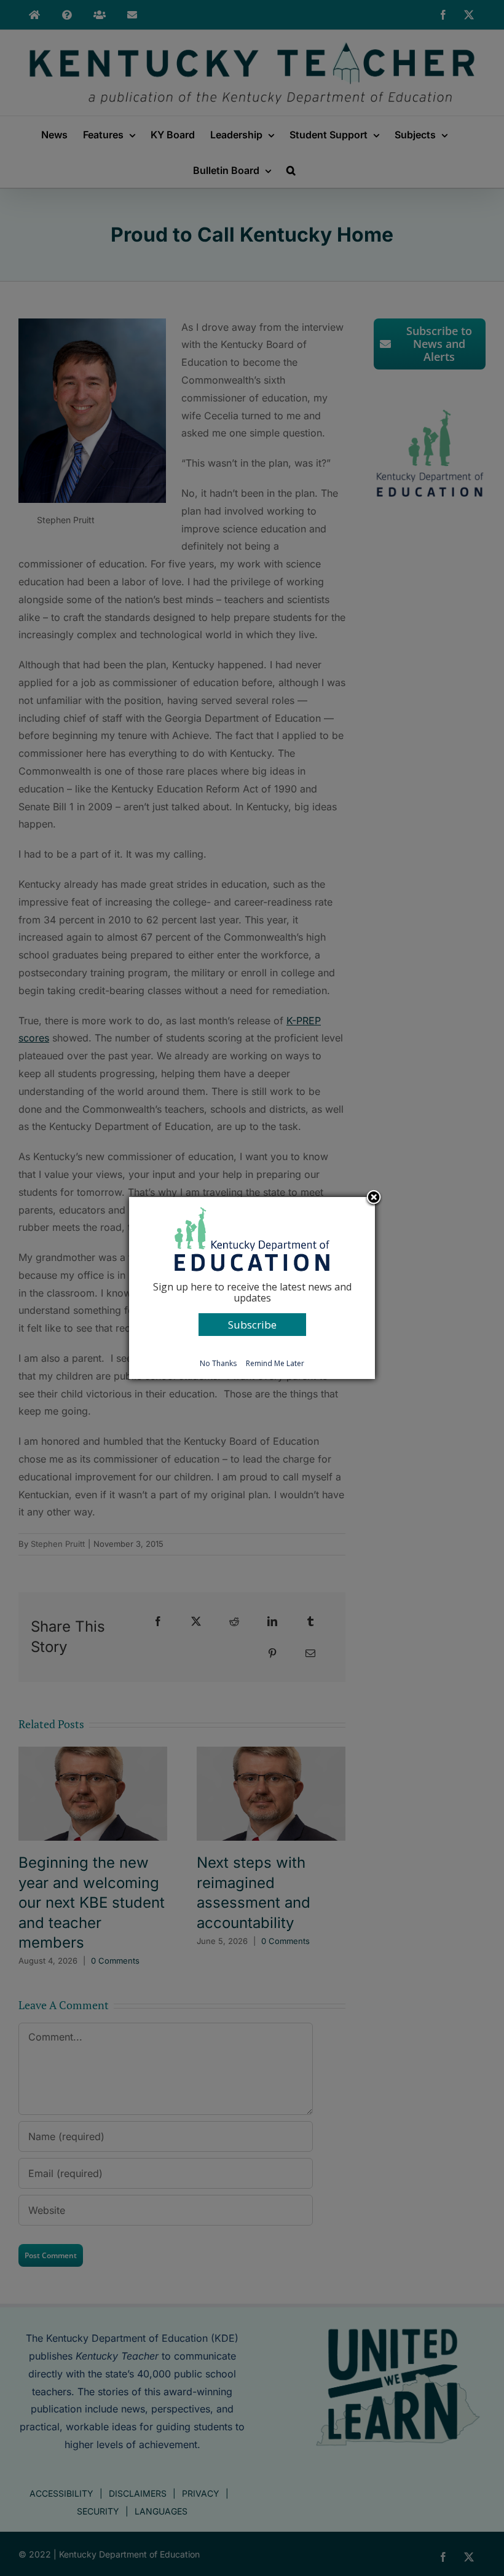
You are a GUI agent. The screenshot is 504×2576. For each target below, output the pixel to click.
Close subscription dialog (374, 1198)
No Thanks (218, 1363)
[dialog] (252, 1288)
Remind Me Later (275, 1363)
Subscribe (252, 1325)
